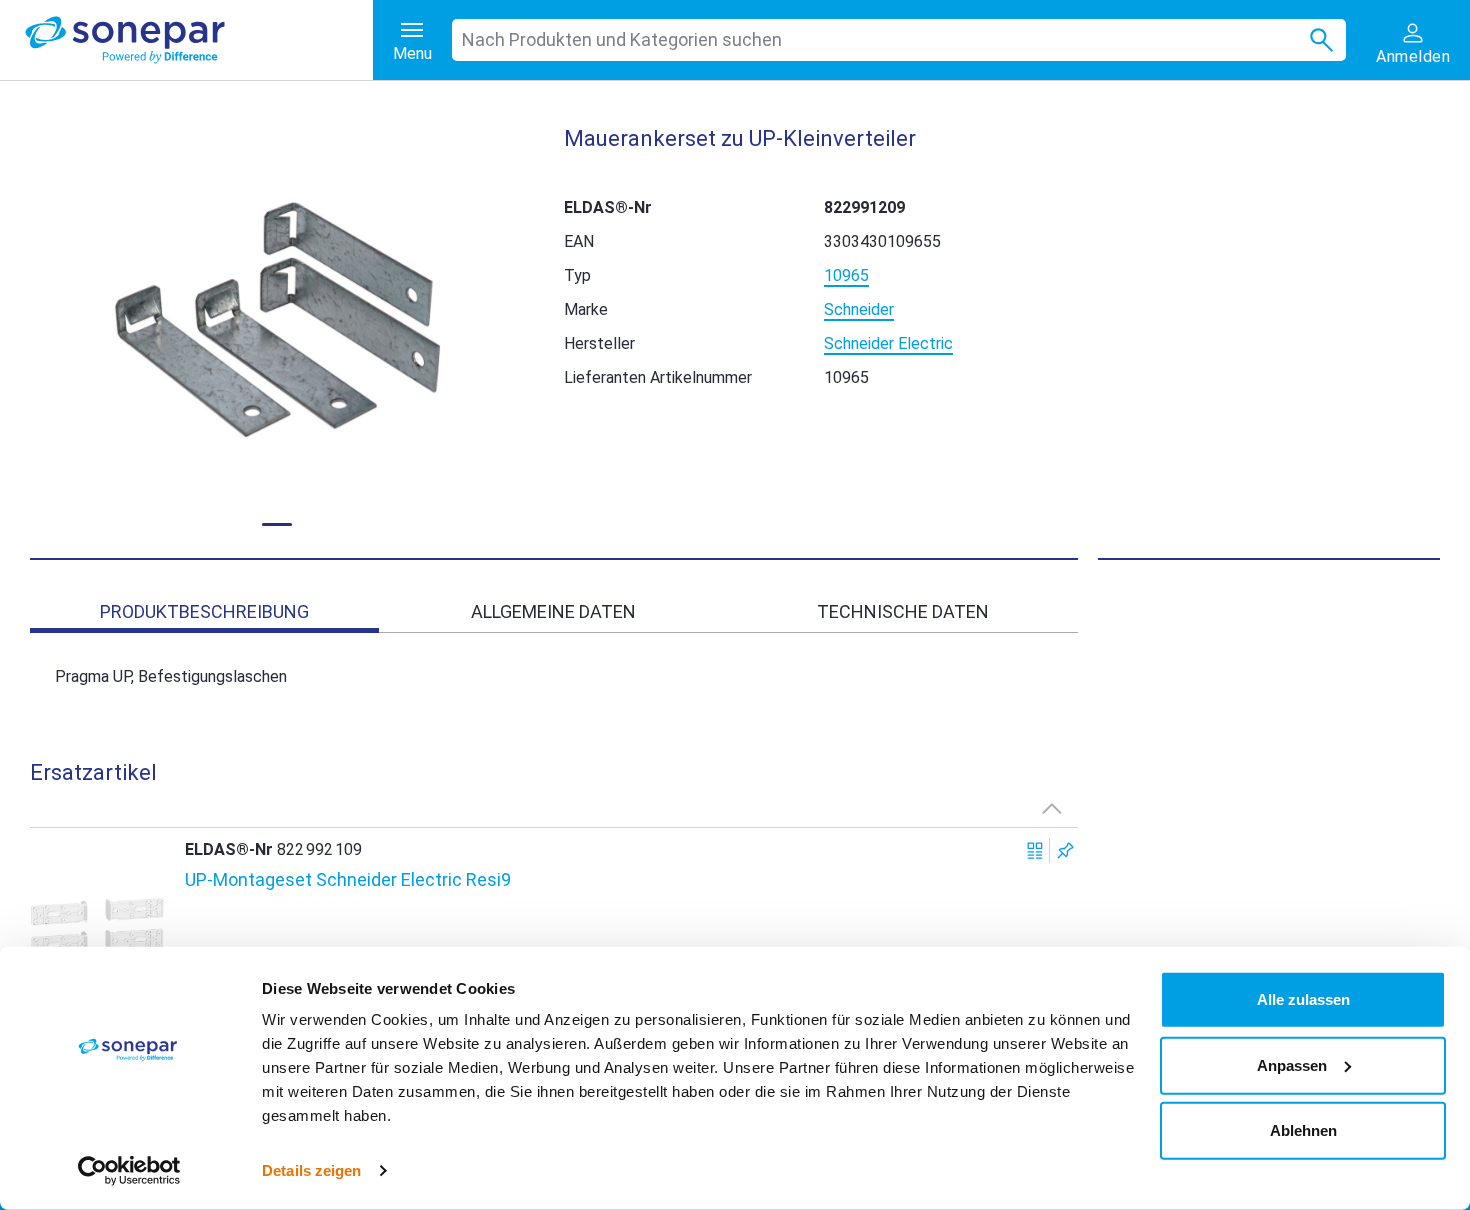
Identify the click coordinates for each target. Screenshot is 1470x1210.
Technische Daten (903, 611)
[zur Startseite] (199, 40)
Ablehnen (1303, 1130)
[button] (277, 320)
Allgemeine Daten (553, 611)
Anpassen (1292, 1064)
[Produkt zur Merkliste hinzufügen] (1065, 850)
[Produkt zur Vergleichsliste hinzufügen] (1035, 850)
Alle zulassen (1303, 999)
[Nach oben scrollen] (1052, 808)
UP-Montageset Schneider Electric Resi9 (348, 879)
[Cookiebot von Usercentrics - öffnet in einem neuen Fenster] (129, 1171)
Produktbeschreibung (204, 611)
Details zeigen (311, 1170)
